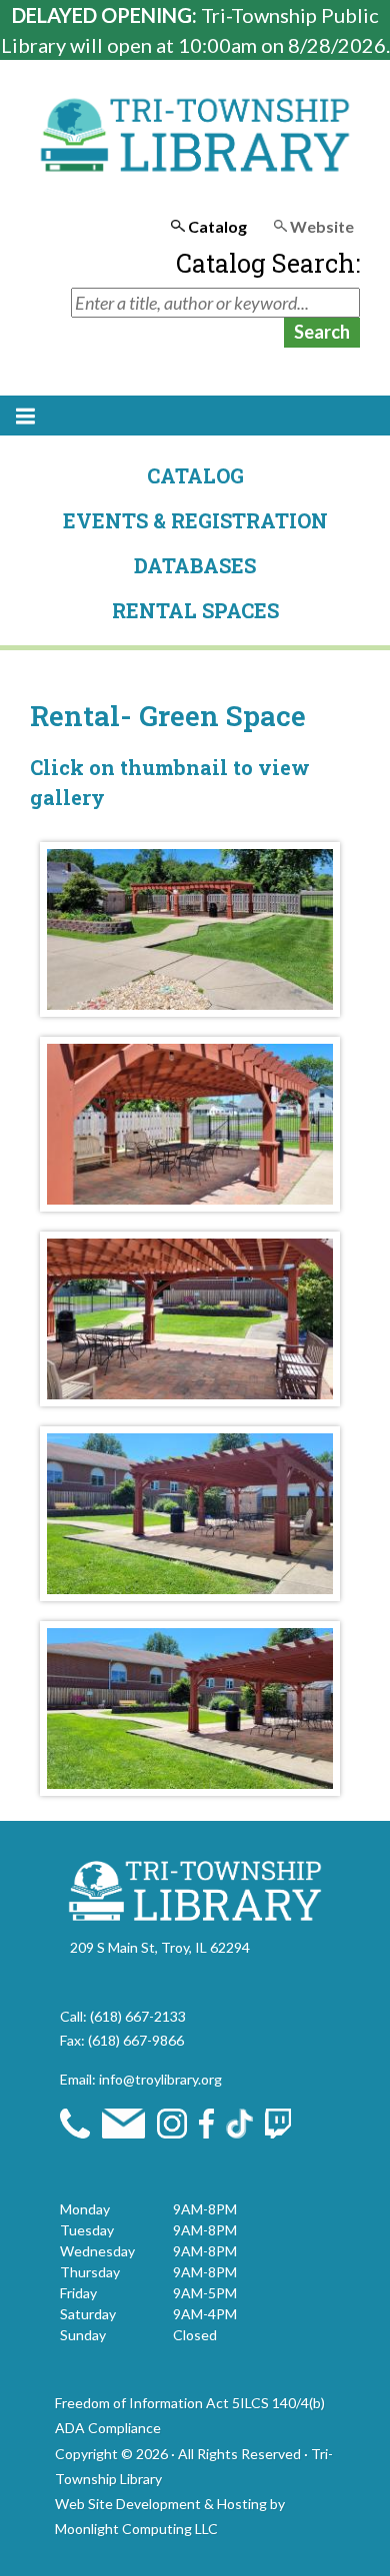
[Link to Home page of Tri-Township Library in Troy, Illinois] (195, 1888)
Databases (195, 565)
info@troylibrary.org (160, 2079)
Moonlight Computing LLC (136, 2529)
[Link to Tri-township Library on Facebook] (207, 2121)
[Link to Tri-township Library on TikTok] (239, 2121)
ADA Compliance (108, 2428)
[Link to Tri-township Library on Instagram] (172, 2121)
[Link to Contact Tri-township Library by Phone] (75, 2121)
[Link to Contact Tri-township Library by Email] (123, 2121)
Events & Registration (195, 520)
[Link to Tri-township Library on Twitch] (278, 2121)
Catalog (195, 475)
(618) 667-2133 (138, 2016)
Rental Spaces (195, 610)
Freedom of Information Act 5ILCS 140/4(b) (190, 2403)
